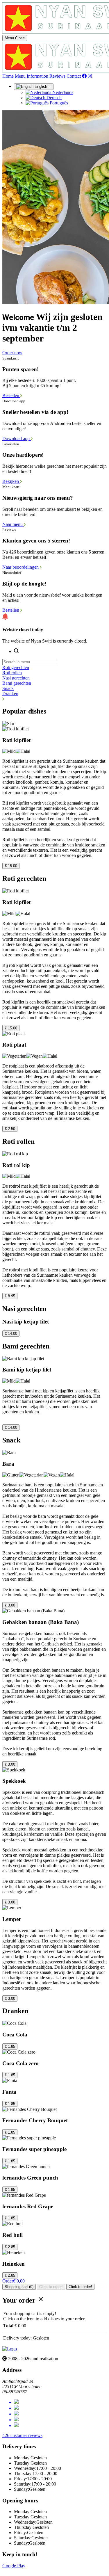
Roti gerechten (16, 667)
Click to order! (51, 2287)
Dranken (10, 694)
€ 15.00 (11, 866)
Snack (8, 688)
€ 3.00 (10, 1605)
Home (9, 76)
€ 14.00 (11, 1334)
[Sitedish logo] (10, 2349)
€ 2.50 (10, 1129)
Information (38, 76)
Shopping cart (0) (19, 2287)
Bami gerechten (17, 683)
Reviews (58, 76)
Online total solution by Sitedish (32, 2571)
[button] (54, 699)
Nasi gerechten (16, 678)
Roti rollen (12, 673)
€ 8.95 (10, 1296)
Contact (74, 76)
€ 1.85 (10, 2046)
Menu (20, 76)
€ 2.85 (10, 2247)
